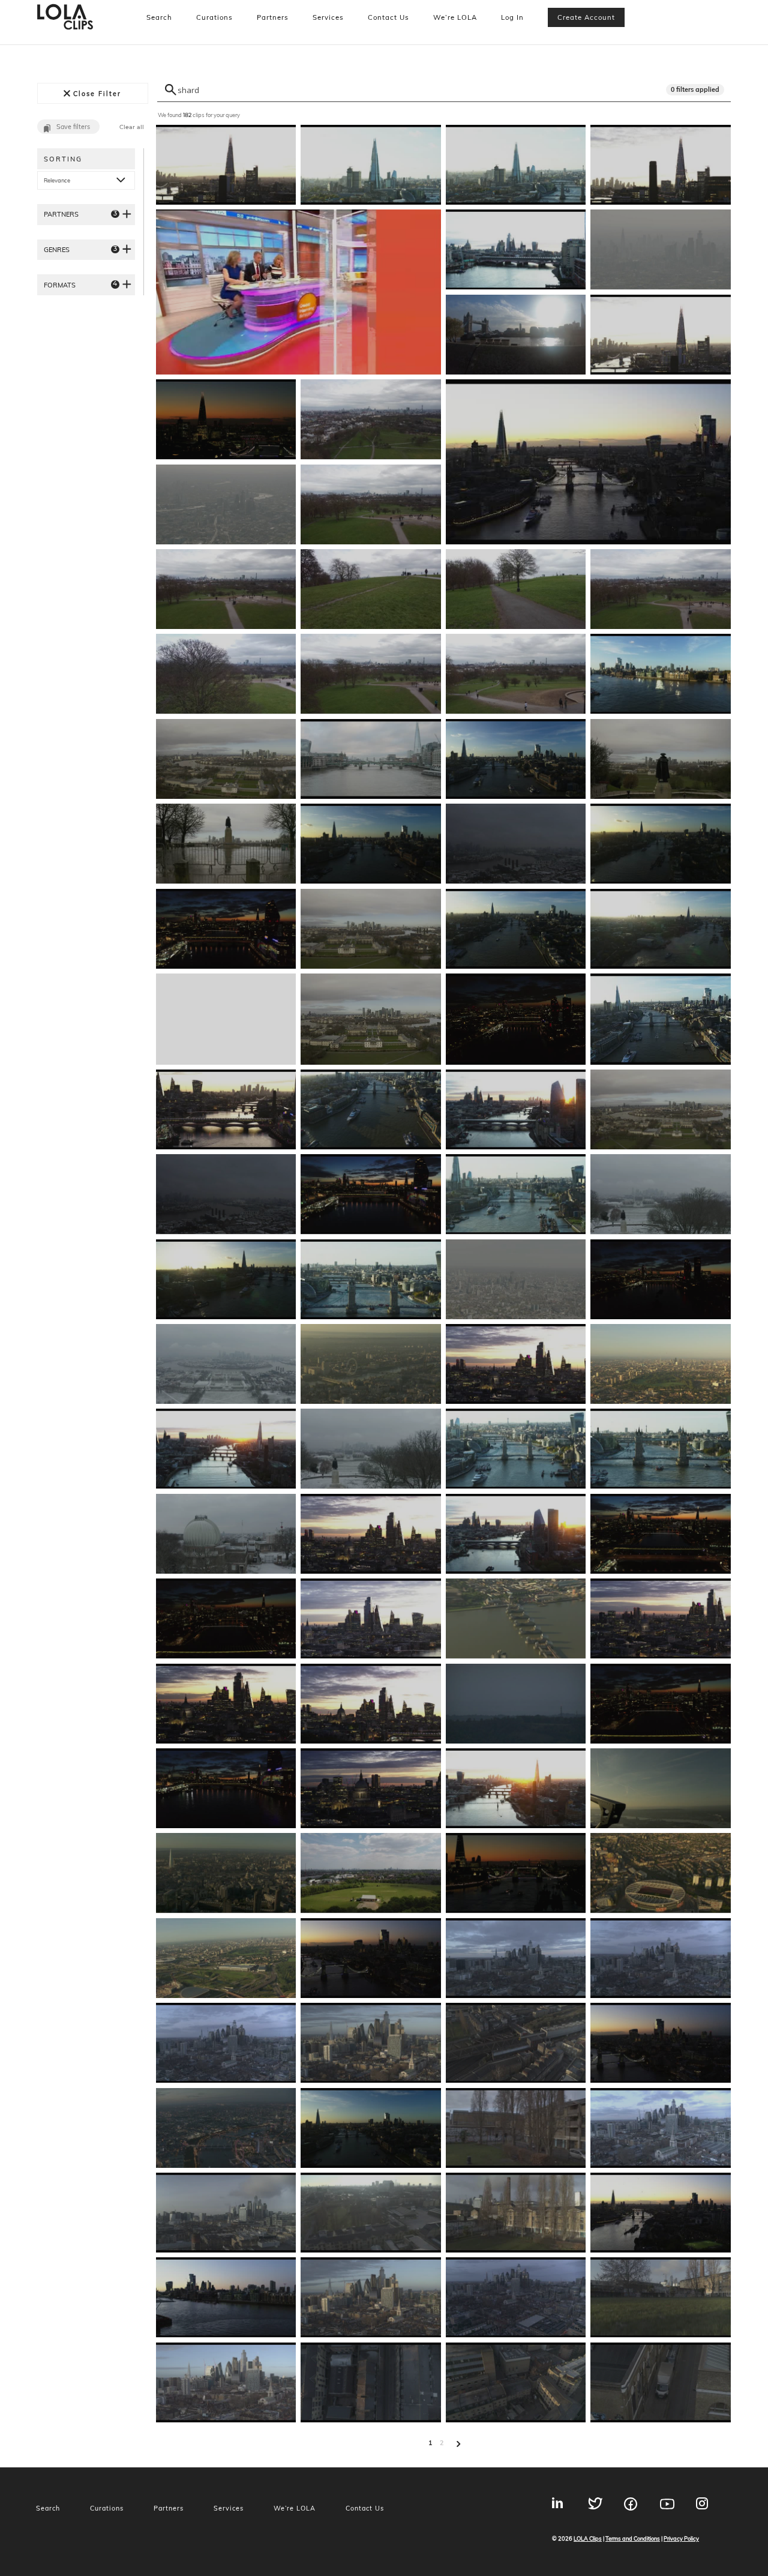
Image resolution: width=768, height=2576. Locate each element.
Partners (273, 17)
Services (328, 17)
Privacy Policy (681, 2538)
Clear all (132, 127)
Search (159, 17)
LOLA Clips (588, 2538)
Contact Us (388, 17)
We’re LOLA (455, 17)
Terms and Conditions (633, 2538)
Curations (214, 17)
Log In (512, 17)
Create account (586, 17)
